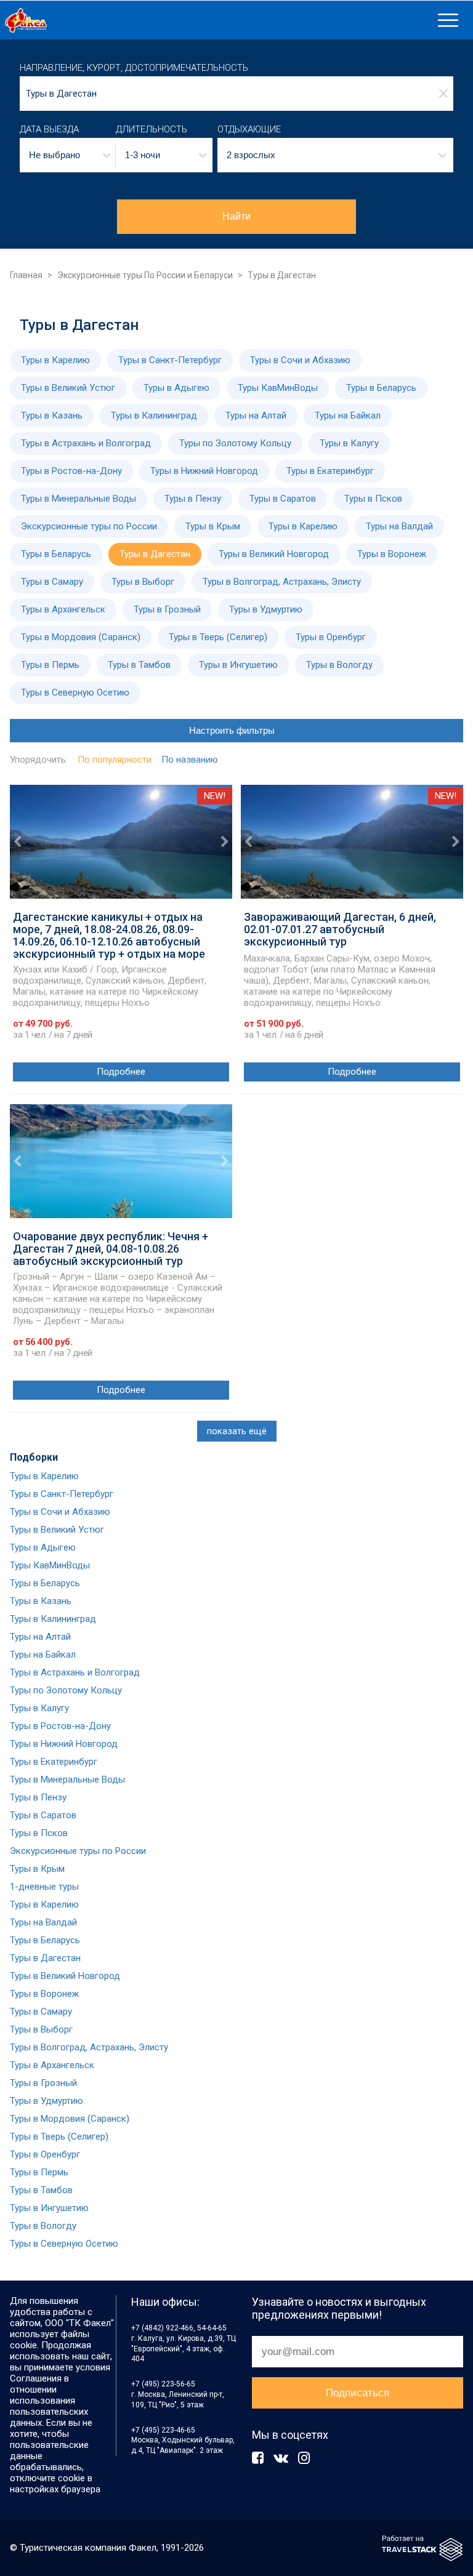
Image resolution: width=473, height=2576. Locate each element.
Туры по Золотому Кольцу (235, 443)
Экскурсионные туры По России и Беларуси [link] (145, 275)
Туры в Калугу (349, 443)
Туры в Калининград (154, 415)
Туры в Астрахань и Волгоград (86, 443)
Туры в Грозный (167, 609)
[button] (68, 155)
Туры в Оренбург (331, 637)
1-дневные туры (44, 1887)
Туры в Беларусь (381, 388)
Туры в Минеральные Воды (79, 499)
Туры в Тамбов (139, 665)
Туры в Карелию (55, 360)
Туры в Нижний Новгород (204, 471)
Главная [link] (26, 275)
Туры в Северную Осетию (75, 692)
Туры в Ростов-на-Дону (71, 471)
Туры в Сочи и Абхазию (300, 360)
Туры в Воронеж (392, 554)
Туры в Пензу (193, 499)
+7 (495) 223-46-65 (163, 2430)
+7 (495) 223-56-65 (163, 2384)
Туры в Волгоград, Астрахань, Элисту (282, 582)
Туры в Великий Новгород (274, 554)
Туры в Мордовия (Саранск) (81, 637)
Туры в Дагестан (155, 554)
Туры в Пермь (50, 665)
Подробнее (121, 1072)
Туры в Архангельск (63, 609)
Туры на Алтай (256, 415)
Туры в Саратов (283, 499)
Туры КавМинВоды (278, 388)
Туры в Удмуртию (266, 609)
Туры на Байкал (348, 415)
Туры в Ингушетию (238, 665)
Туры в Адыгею (176, 388)
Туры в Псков (373, 499)
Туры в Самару (52, 582)
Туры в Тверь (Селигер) (218, 637)
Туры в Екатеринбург (330, 471)
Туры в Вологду (339, 665)
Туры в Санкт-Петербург (170, 360)
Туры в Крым (213, 526)
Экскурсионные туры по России (89, 526)
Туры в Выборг (143, 582)
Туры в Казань (52, 415)
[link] (216, 20)
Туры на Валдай (399, 526)
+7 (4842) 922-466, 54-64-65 (179, 2328)
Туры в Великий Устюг (68, 388)
